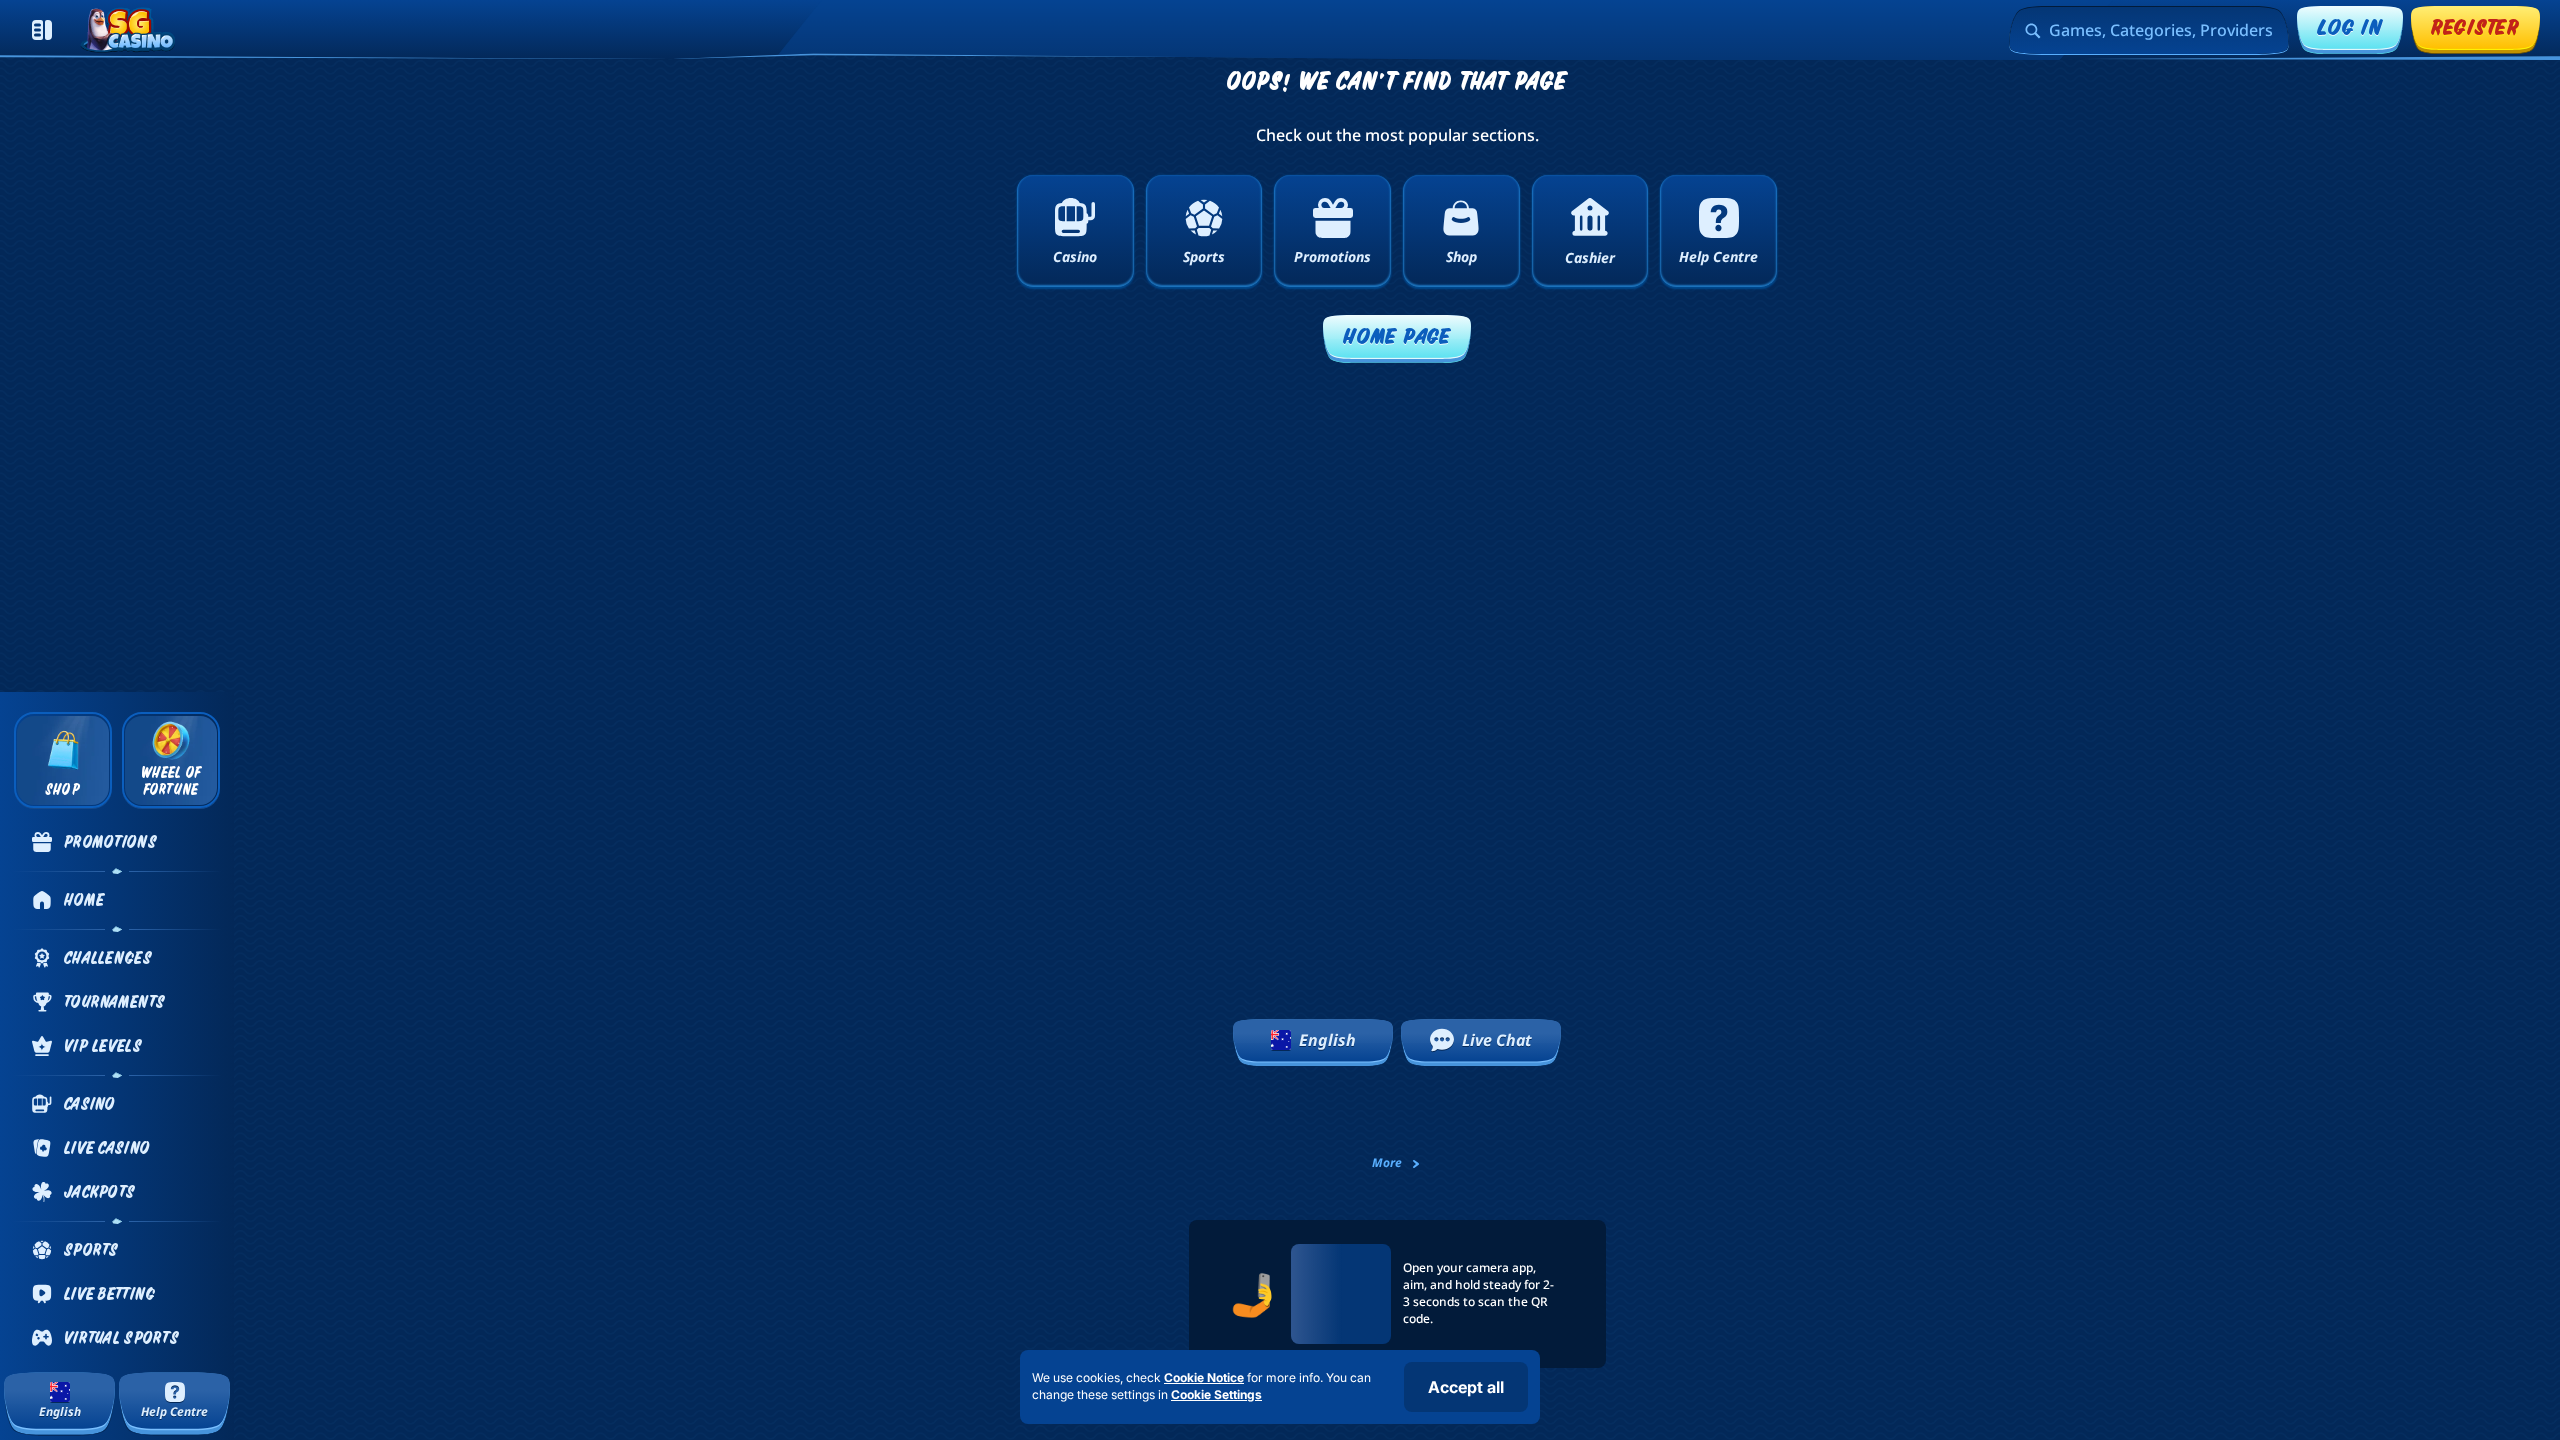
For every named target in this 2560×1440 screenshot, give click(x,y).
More (1387, 1162)
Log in (2350, 26)
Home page (1397, 335)
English (1327, 1040)
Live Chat (1497, 1040)
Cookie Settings (1216, 1395)
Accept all (1466, 1387)
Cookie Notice (1204, 1377)
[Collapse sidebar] (42, 30)
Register (2475, 26)
